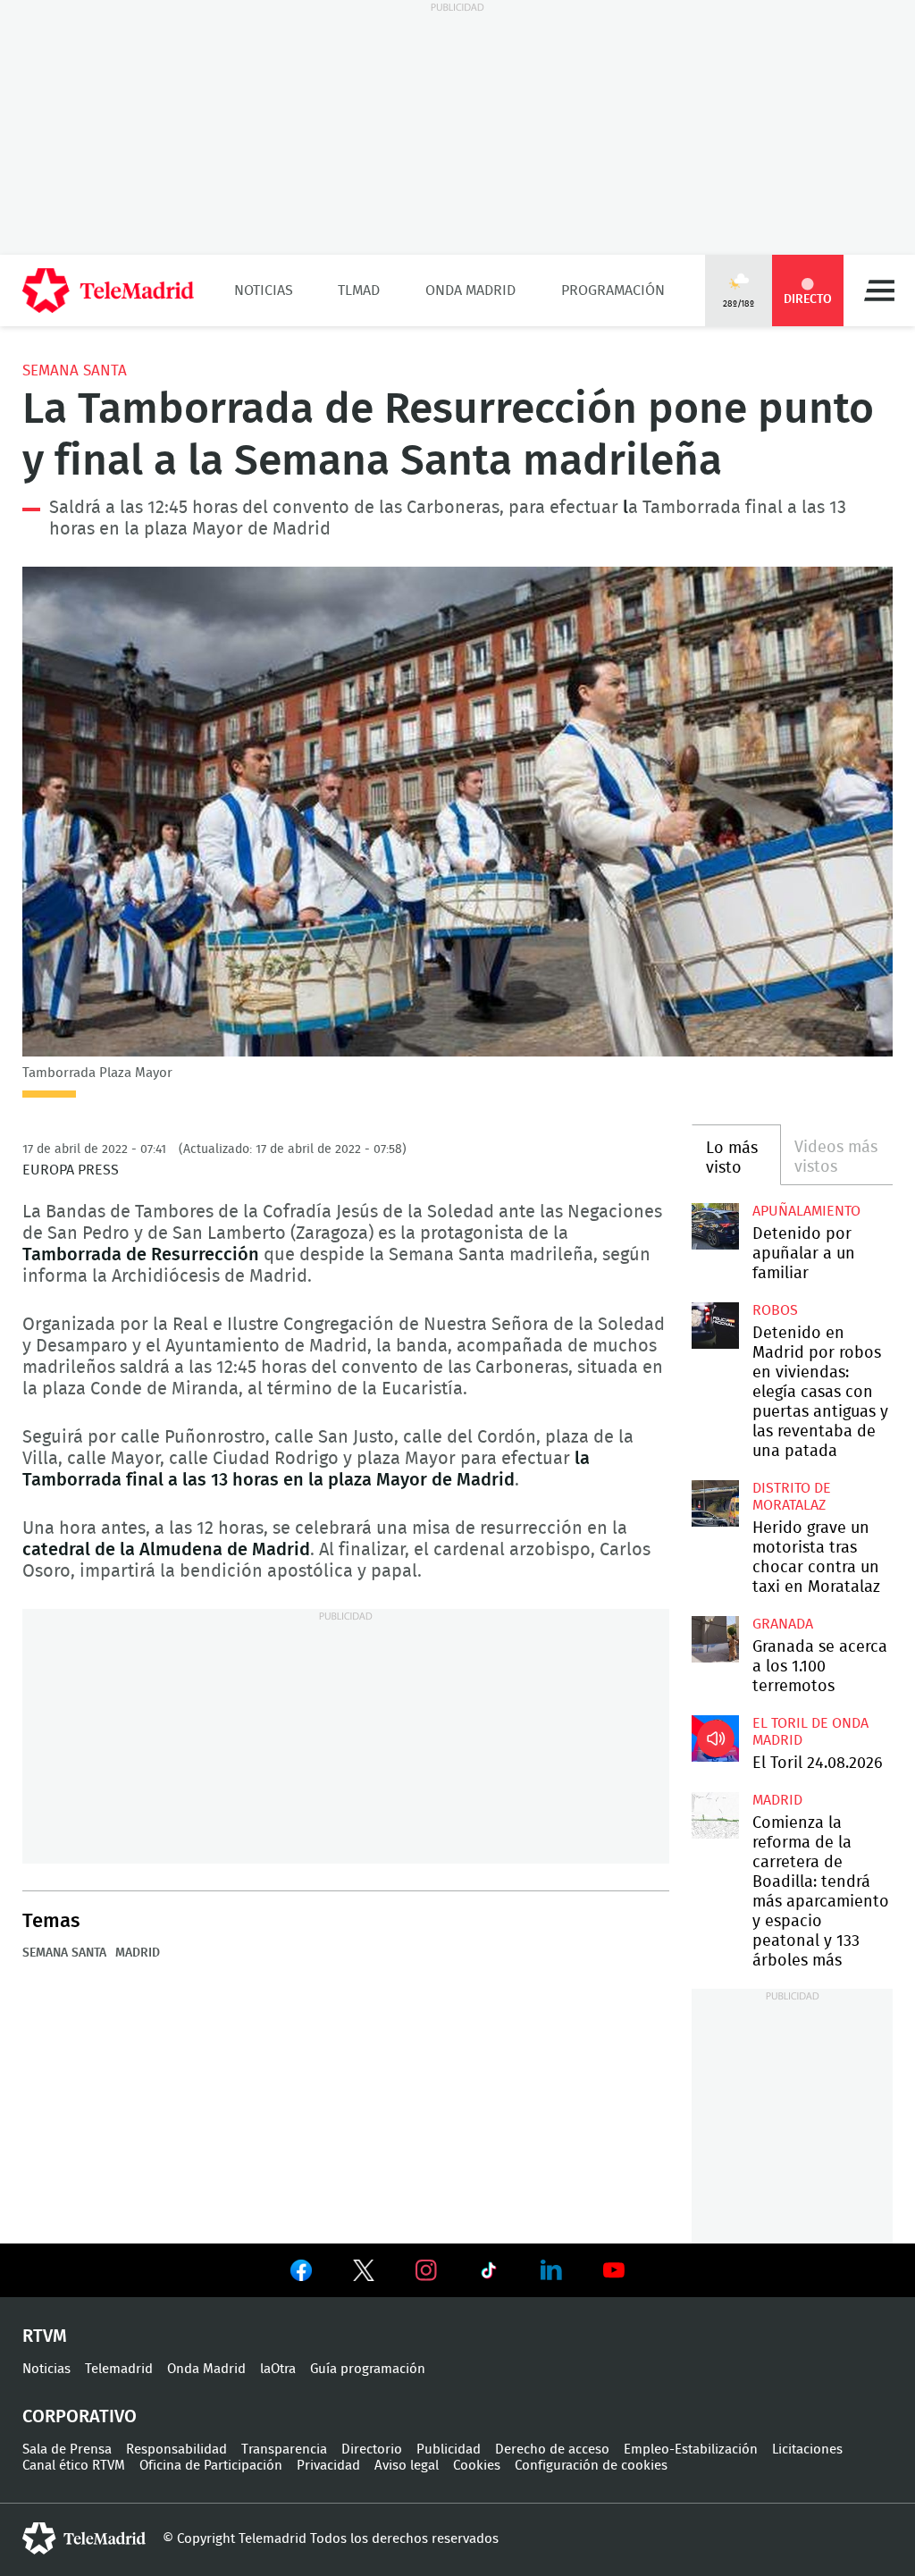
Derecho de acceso (552, 2450)
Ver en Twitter (364, 2274)
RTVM (45, 2336)
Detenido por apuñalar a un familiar (804, 1254)
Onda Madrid (470, 290)
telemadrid (84, 2538)
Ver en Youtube (614, 2270)
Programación (613, 290)
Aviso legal (407, 2466)
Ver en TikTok (489, 2274)
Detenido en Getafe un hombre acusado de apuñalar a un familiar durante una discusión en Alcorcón (715, 1226)
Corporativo (80, 2417)
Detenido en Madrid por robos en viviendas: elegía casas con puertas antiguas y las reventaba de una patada (715, 1326)
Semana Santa (75, 370)
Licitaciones (807, 2450)
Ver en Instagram (426, 2270)
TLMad (359, 290)
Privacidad (328, 2466)
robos (775, 1310)
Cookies (477, 2466)
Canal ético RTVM (74, 2466)
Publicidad (449, 2450)
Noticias (264, 290)
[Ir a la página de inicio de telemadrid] (108, 290)
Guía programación (368, 2369)
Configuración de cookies (591, 2466)
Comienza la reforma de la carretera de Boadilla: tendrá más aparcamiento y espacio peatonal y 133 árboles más (715, 1815)
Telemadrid (119, 2369)
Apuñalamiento (806, 1211)
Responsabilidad (176, 2450)
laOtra (278, 2369)
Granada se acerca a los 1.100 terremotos (715, 1639)
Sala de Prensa (67, 2450)
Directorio (372, 2450)
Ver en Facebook (301, 2274)
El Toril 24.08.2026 (715, 1738)
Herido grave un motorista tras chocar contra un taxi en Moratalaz (715, 1503)
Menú (879, 290)
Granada (783, 1624)
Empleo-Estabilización (691, 2450)
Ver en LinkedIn (551, 2270)
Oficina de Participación (211, 2466)
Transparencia (284, 2450)
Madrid (138, 1953)
